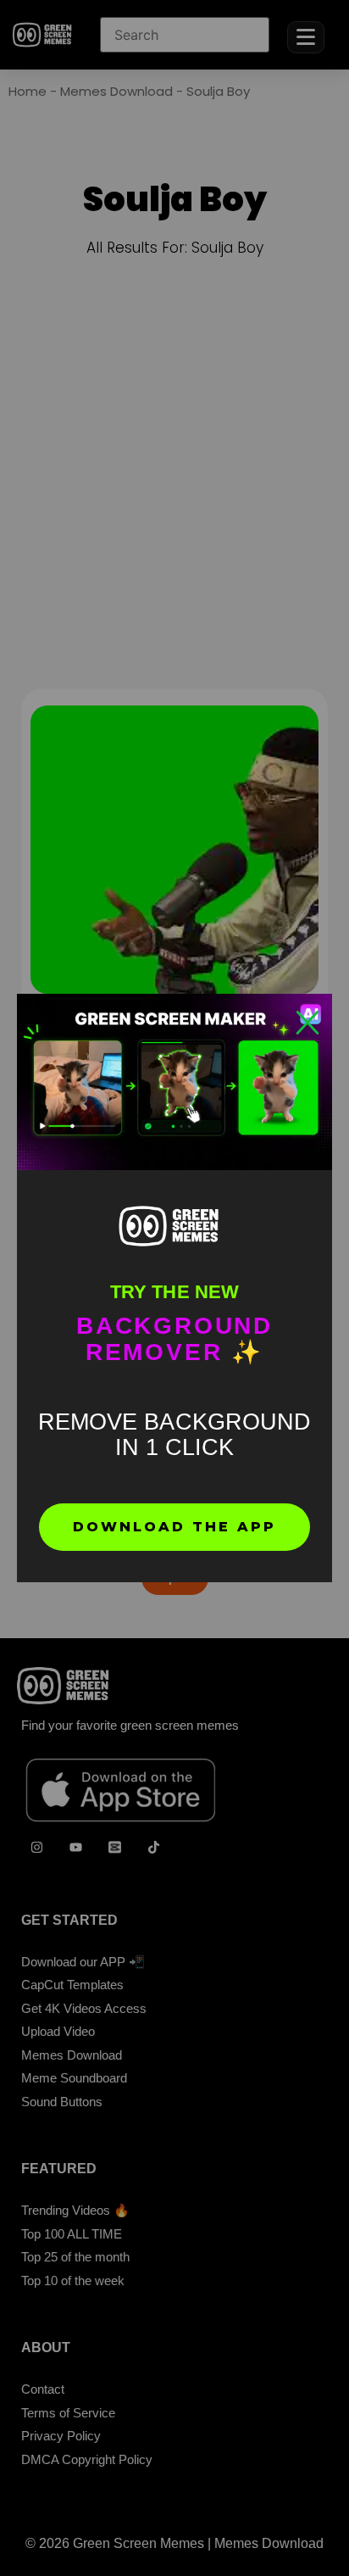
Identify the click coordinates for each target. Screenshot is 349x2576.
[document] (174, 1288)
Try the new (174, 1292)
